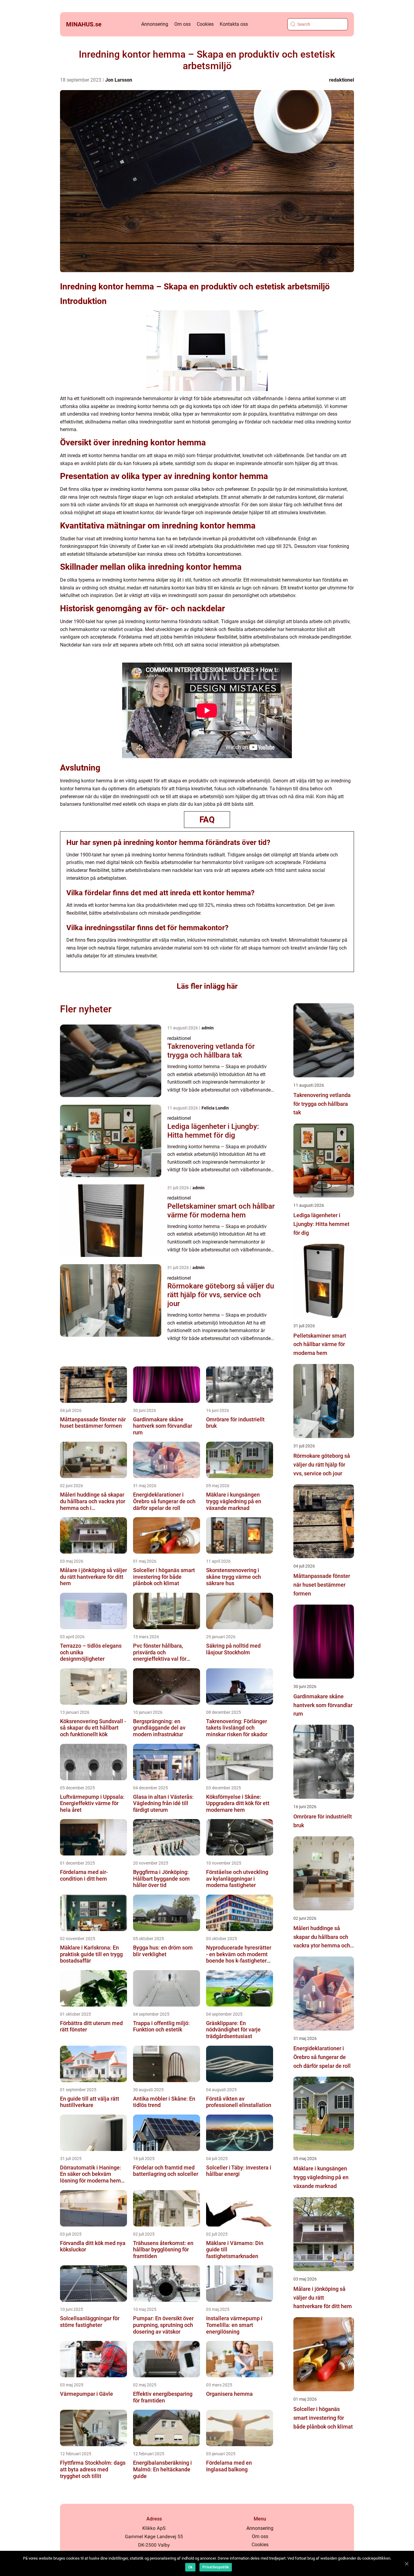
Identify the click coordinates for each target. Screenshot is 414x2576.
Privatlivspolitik (216, 2567)
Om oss (182, 24)
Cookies (205, 24)
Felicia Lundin (215, 1108)
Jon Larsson (119, 80)
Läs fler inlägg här (207, 986)
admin (208, 1028)
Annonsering (155, 24)
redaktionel (342, 80)
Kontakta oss (234, 24)
